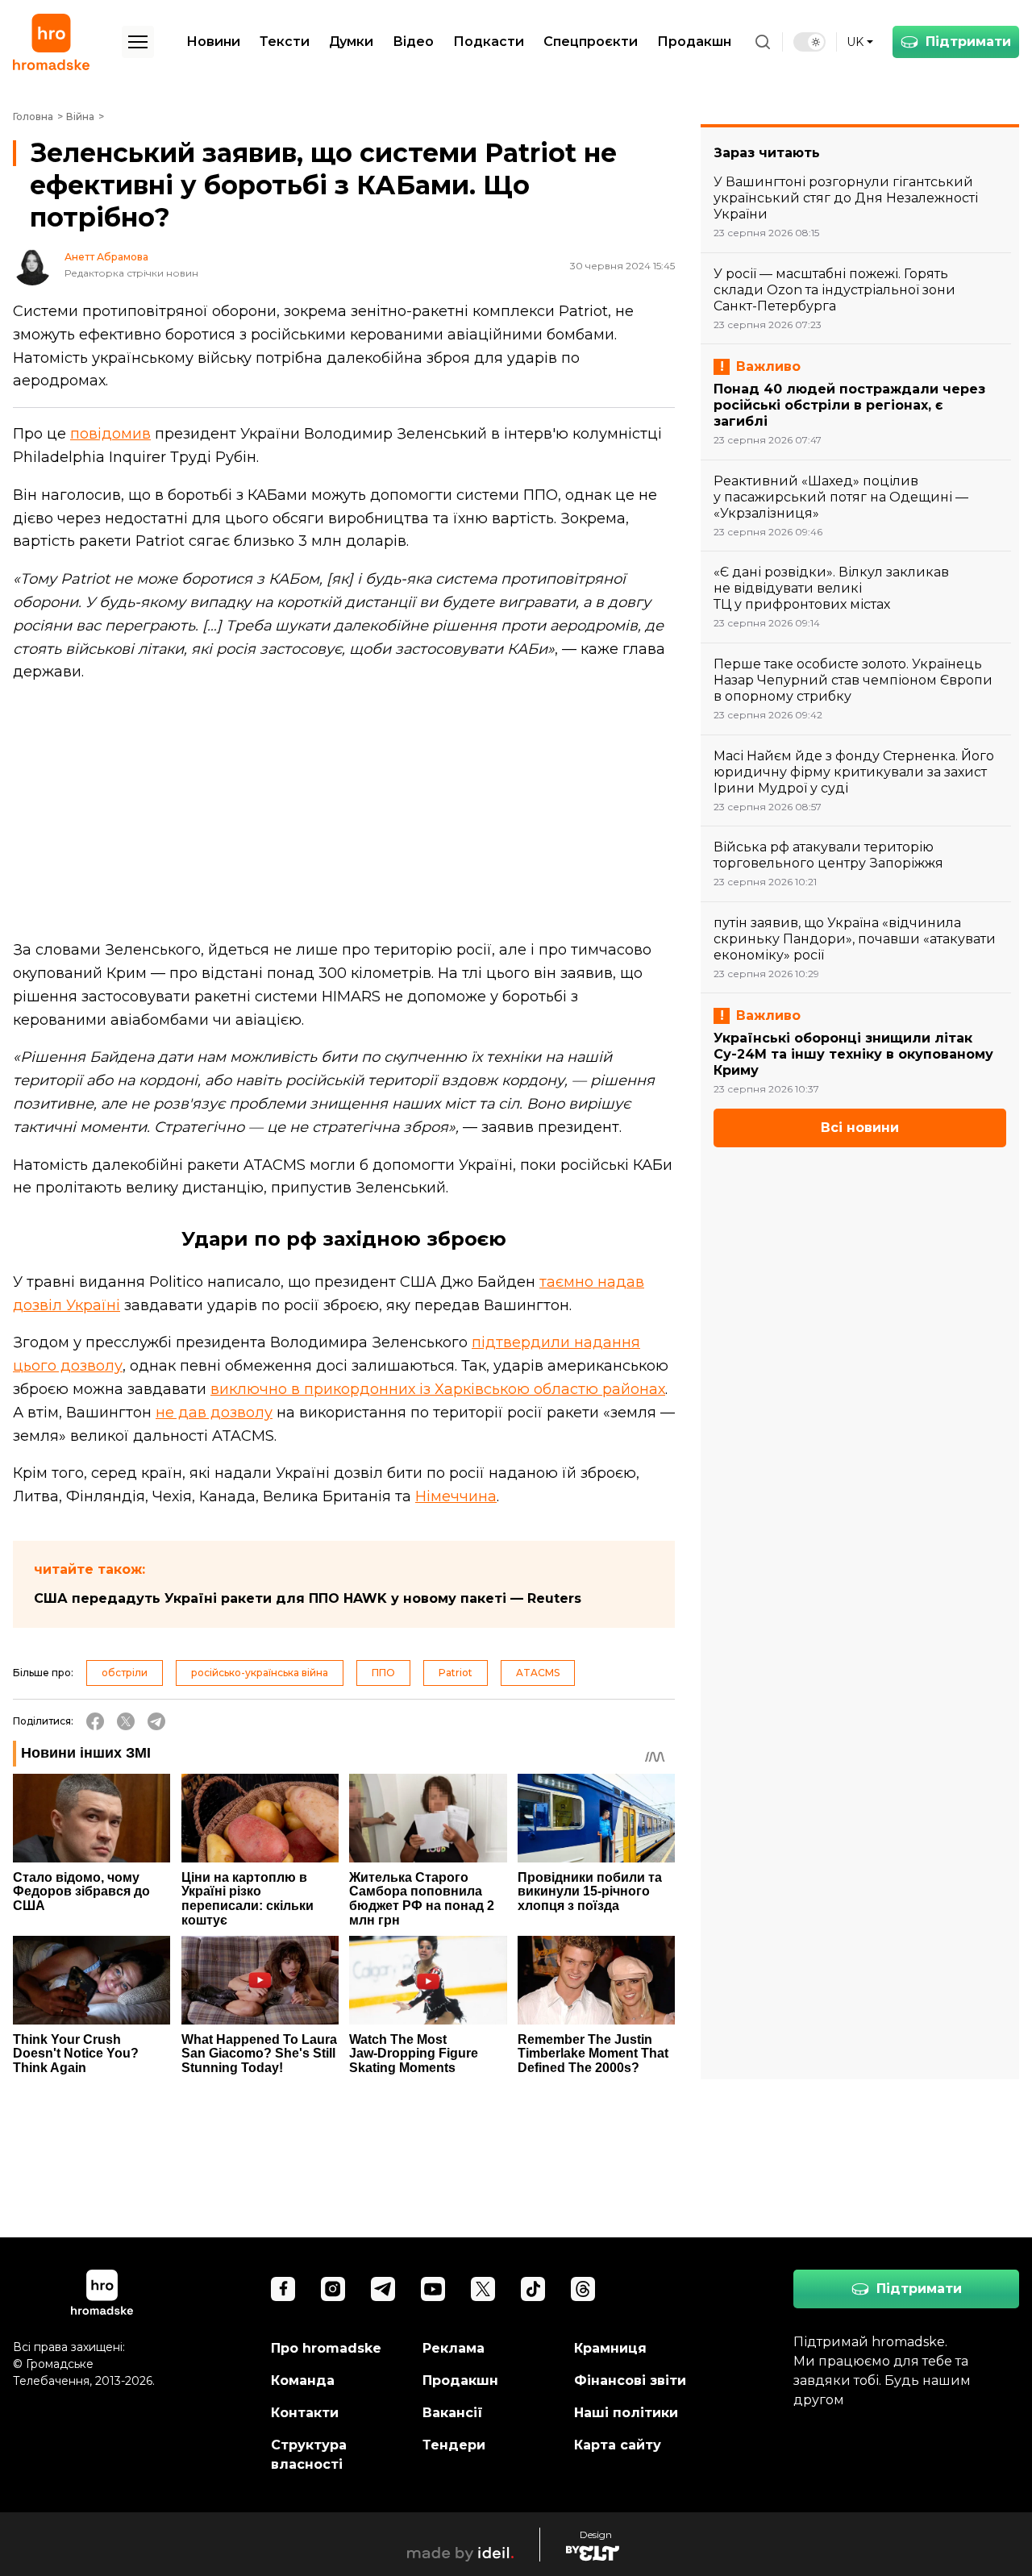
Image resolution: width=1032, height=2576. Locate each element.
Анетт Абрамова (106, 257)
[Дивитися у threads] (583, 2289)
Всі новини (860, 1128)
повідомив (110, 434)
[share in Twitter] (126, 1721)
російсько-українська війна (260, 1673)
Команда (303, 2380)
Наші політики (626, 2413)
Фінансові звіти (630, 2380)
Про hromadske (326, 2348)
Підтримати (968, 42)
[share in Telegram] (156, 1721)
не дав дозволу (214, 1413)
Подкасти (489, 42)
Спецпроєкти (591, 42)
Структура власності (309, 2455)
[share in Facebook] (95, 1721)
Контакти (305, 2413)
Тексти (285, 42)
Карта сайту (618, 2445)
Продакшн (694, 42)
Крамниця (610, 2348)
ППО (383, 1673)
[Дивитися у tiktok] (533, 2289)
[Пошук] (763, 42)
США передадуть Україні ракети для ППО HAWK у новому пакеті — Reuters (308, 1598)
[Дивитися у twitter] (483, 2289)
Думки (351, 42)
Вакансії (453, 2413)
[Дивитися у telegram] (383, 2289)
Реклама (454, 2348)
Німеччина (456, 1496)
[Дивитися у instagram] (333, 2289)
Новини (213, 42)
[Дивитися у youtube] (433, 2289)
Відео (413, 42)
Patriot (456, 1673)
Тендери (454, 2445)
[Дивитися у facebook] (283, 2289)
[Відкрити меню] (138, 42)
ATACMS (538, 1673)
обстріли (125, 1673)
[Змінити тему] (809, 42)
